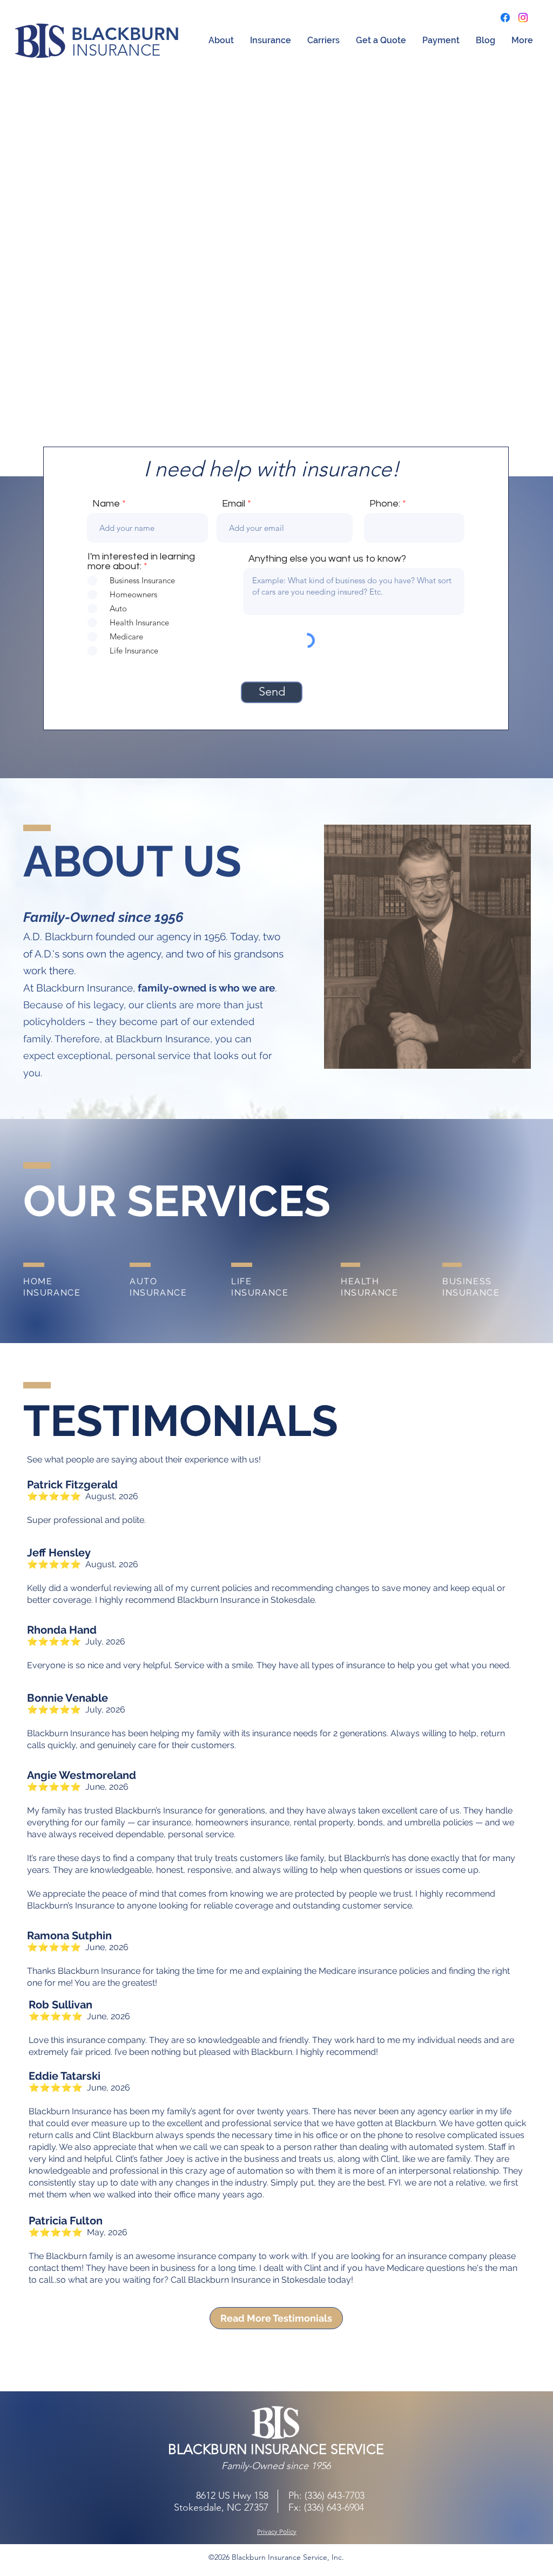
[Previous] (61, 281)
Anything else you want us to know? (327, 559)
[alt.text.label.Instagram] (523, 18)
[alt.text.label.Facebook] (505, 18)
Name (106, 504)
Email (234, 504)
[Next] (492, 281)
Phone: (385, 504)
